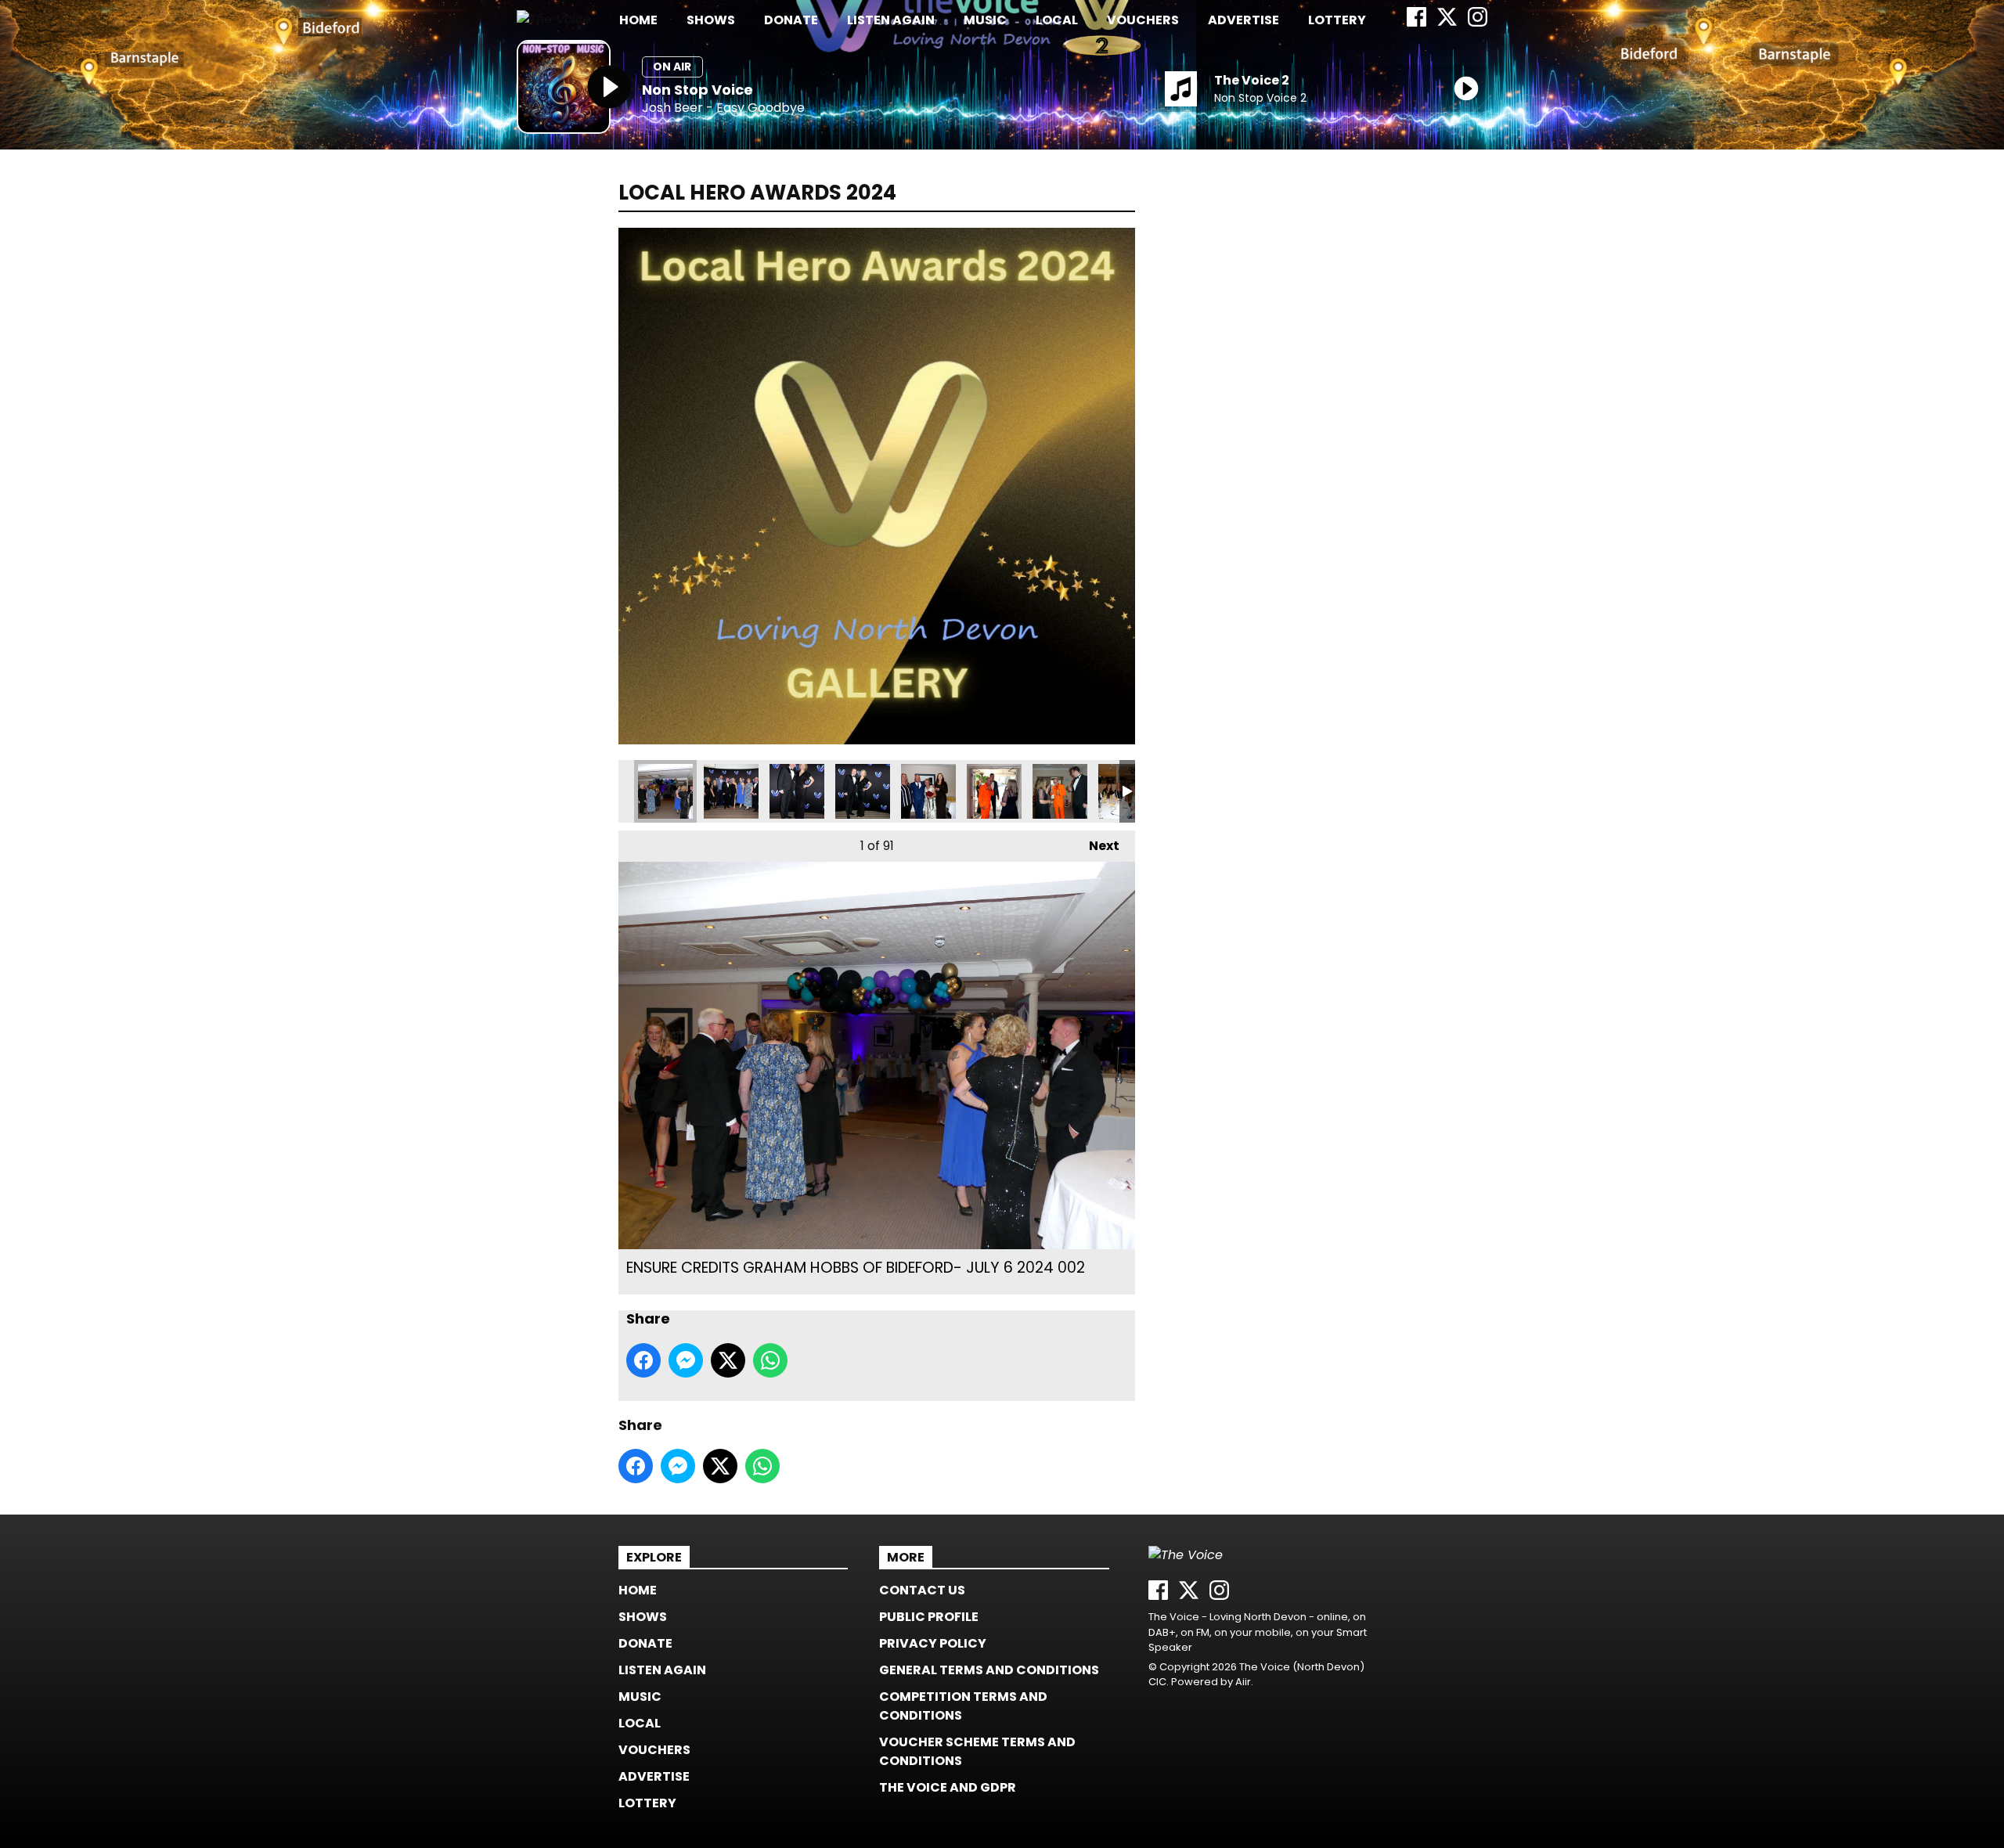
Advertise (1243, 20)
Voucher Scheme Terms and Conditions (977, 1751)
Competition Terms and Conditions (963, 1706)
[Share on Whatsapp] (770, 1360)
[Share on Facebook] (643, 1360)
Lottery (1337, 20)
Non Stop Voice (697, 90)
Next (1096, 846)
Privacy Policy (933, 1643)
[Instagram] (1478, 22)
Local (1057, 20)
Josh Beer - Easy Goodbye (723, 108)
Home (638, 20)
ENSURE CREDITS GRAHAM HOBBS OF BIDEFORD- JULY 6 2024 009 (731, 791)
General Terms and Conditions (989, 1670)
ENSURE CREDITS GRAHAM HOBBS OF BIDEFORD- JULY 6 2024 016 (797, 791)
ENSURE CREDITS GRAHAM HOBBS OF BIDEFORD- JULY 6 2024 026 (1060, 791)
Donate (791, 20)
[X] (1447, 22)
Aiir (1243, 1682)
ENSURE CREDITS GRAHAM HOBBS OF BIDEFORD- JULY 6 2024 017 (863, 791)
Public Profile (929, 1617)
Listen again (891, 20)
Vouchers (1143, 20)
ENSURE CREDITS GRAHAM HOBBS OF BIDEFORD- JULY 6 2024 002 (665, 791)
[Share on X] (728, 1360)
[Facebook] (1416, 22)
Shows (711, 20)
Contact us (922, 1590)
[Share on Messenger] (686, 1360)
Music (985, 20)
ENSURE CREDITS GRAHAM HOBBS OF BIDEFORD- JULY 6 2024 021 (928, 791)
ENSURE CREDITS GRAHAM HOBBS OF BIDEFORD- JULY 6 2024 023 (994, 791)
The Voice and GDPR (948, 1787)
